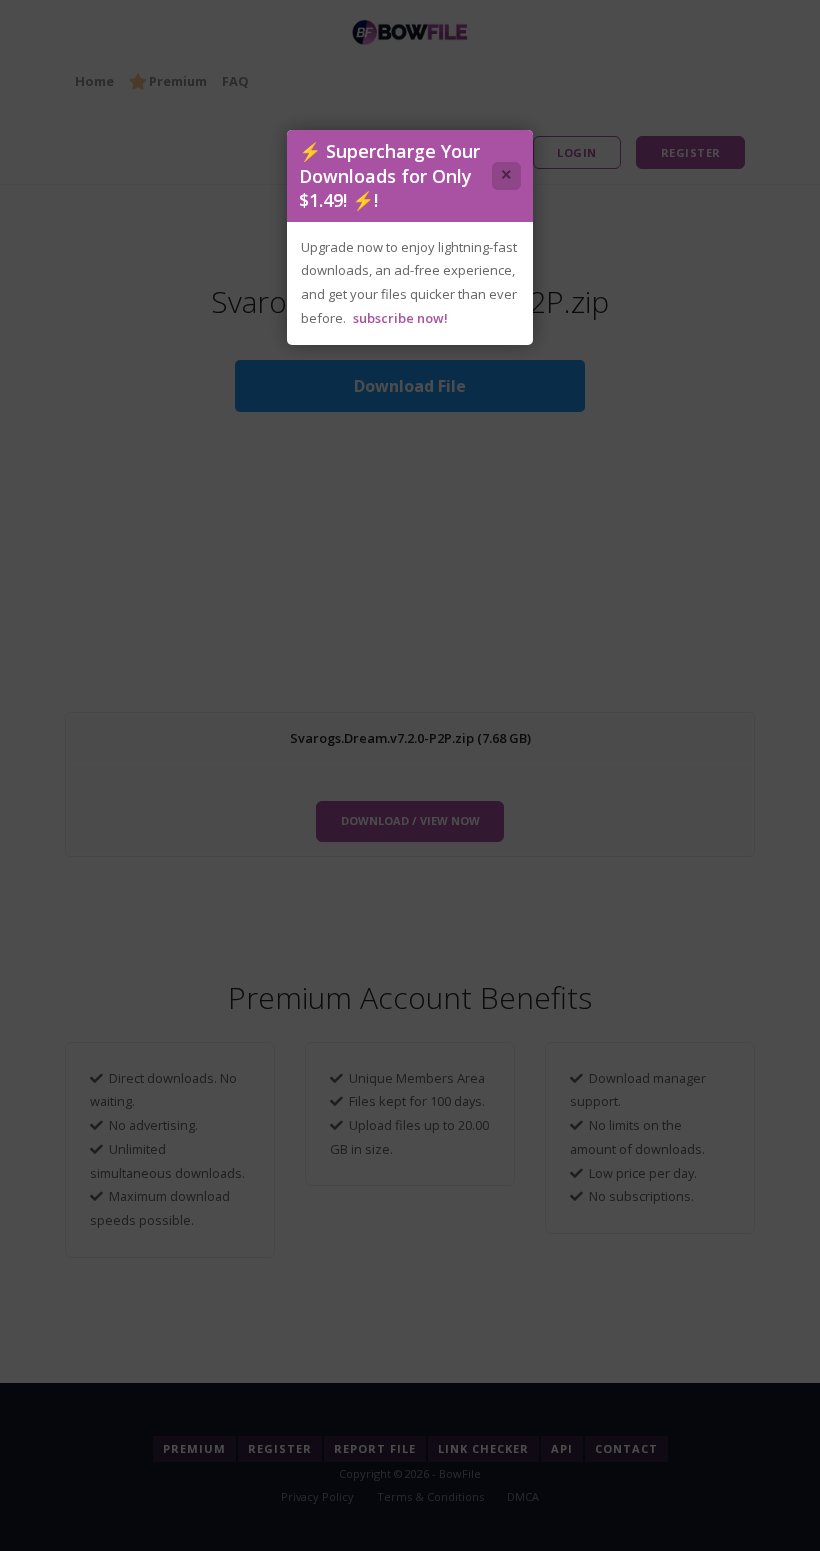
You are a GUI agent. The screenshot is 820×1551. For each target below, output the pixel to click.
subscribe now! (400, 318)
